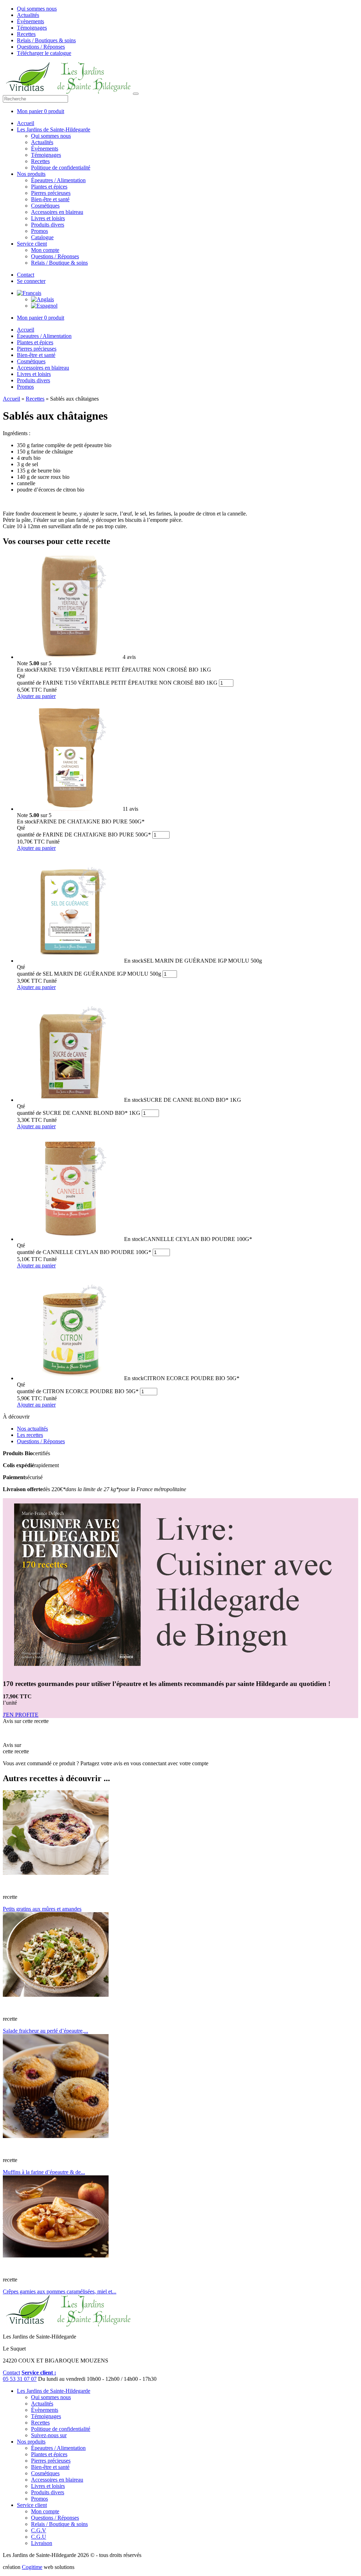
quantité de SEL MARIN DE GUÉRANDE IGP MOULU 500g (89, 974)
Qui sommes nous (37, 9)
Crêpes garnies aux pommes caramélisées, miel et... (60, 2291)
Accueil (26, 123)
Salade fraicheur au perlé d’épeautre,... (45, 2031)
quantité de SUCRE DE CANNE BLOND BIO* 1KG (79, 1113)
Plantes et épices (49, 187)
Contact (26, 275)
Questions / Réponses (41, 47)
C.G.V (39, 2530)
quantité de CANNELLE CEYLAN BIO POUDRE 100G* (84, 1252)
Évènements (30, 21)
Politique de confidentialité (61, 168)
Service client (32, 244)
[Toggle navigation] (136, 94)
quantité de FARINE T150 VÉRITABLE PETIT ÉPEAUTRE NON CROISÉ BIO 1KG (117, 683)
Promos (39, 231)
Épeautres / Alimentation (58, 180)
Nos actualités (32, 1429)
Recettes (26, 34)
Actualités (28, 15)
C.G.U (39, 2537)
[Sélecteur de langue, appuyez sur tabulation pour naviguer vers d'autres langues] (29, 293)
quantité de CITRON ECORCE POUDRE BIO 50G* (78, 1391)
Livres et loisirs (48, 218)
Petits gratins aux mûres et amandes (42, 1909)
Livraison (42, 2543)
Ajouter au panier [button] (36, 696)
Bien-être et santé (50, 199)
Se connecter (31, 281)
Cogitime (32, 2567)
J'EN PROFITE (21, 1715)
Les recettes (30, 1435)
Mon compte (45, 250)
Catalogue (42, 237)
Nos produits (31, 174)
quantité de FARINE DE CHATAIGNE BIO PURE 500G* (84, 835)
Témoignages (32, 28)
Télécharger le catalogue (44, 53)
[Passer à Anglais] (42, 299)
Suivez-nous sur (49, 2435)
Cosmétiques (45, 206)
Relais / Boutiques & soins (46, 40)
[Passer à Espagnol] (44, 306)
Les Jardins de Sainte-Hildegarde (54, 129)
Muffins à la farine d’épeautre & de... (44, 2172)
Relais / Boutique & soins (59, 263)
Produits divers (48, 225)
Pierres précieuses (51, 193)
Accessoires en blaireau (57, 212)
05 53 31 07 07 (20, 2379)
